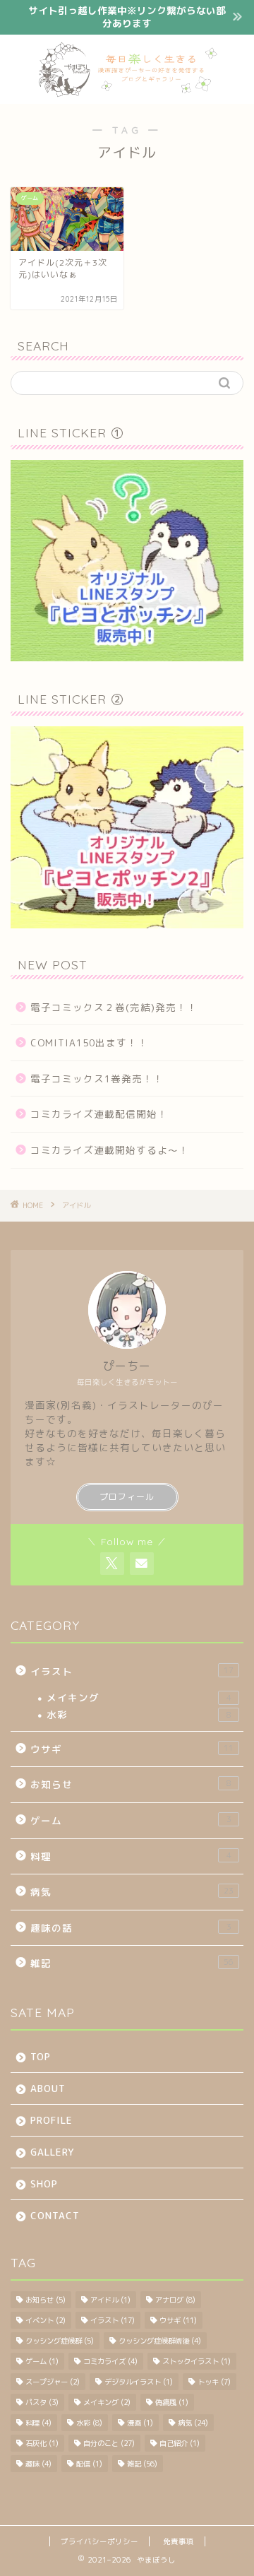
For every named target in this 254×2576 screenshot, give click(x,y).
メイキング (139, 1697)
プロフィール (127, 1497)
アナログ (175, 2300)
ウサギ (132, 1749)
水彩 (139, 1714)
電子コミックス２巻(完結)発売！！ (114, 1007)
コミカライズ (110, 2361)
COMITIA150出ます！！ (89, 1042)
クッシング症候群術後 (160, 2341)
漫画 (140, 2423)
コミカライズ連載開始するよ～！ (110, 1150)
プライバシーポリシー (99, 2541)
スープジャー (53, 2382)
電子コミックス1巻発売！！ (97, 1079)
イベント (46, 2320)
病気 (132, 1892)
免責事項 (179, 2541)
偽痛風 (172, 2402)
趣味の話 (131, 1928)
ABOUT (48, 2088)
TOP (41, 2056)
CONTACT (55, 2215)
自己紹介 (180, 2443)
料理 (131, 1856)
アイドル (110, 2300)
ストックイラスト (196, 2361)
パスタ (42, 2402)
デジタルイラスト (139, 2382)
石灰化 (42, 2443)
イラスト (132, 1671)
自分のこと (109, 2443)
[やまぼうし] (127, 93)
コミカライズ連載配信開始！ (99, 1114)
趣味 (38, 2464)
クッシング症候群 (60, 2341)
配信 (89, 2464)
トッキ (214, 2382)
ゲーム (131, 1820)
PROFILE (52, 2120)
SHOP (44, 2184)
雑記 (132, 1963)
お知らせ (131, 1784)
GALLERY (52, 2152)
